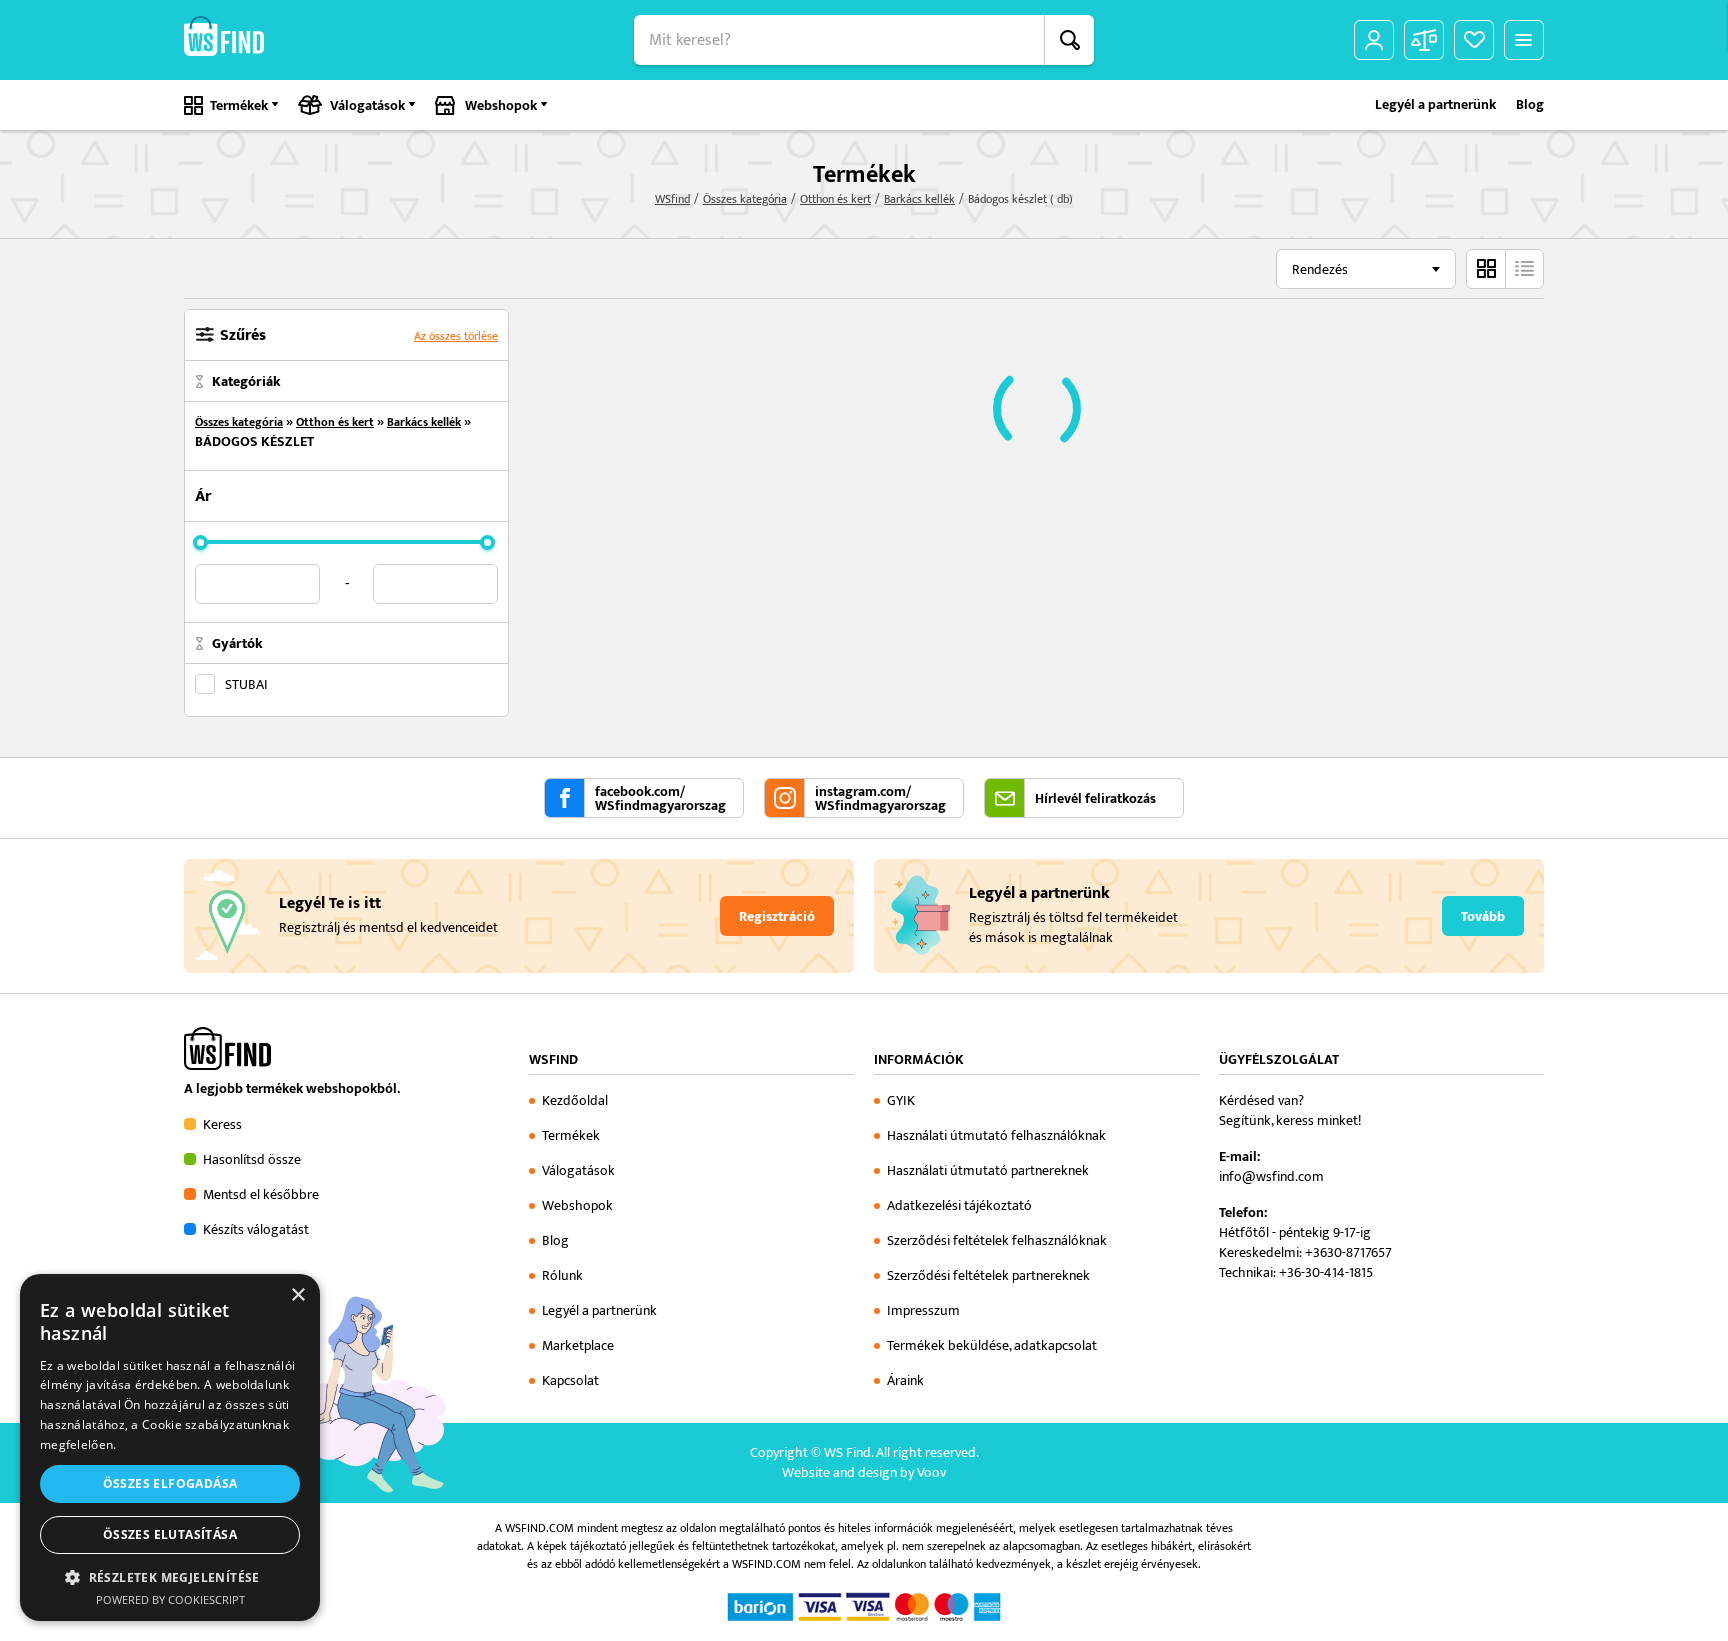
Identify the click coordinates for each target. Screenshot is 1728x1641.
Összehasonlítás (1424, 40)
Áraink (905, 1380)
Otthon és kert (835, 199)
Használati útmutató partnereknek (988, 1170)
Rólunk (562, 1275)
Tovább (1483, 917)
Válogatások (367, 106)
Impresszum (923, 1310)
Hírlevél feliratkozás (1095, 799)
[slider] (200, 542)
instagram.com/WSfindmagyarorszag (880, 799)
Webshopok (501, 106)
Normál (1486, 269)
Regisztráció (777, 917)
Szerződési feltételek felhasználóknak (997, 1240)
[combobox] (1366, 269)
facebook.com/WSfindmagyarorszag (660, 799)
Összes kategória (745, 199)
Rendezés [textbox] (1320, 269)
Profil (1374, 40)
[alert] (170, 1447)
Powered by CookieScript (170, 1599)
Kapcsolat (570, 1380)
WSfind (672, 199)
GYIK (901, 1100)
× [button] (297, 1295)
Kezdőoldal (575, 1100)
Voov (931, 1472)
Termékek (239, 106)
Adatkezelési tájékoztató (959, 1205)
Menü (1524, 40)
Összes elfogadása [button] (170, 1483)
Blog (1530, 105)
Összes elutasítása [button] (170, 1534)
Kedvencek (1474, 40)
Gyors (1524, 269)
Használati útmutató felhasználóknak (996, 1135)
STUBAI (246, 684)
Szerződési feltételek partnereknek (988, 1275)
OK (1069, 40)
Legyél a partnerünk (1435, 105)
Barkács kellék (919, 199)
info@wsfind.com (1271, 1176)
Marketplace (578, 1345)
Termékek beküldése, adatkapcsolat (992, 1345)
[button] (170, 1577)
